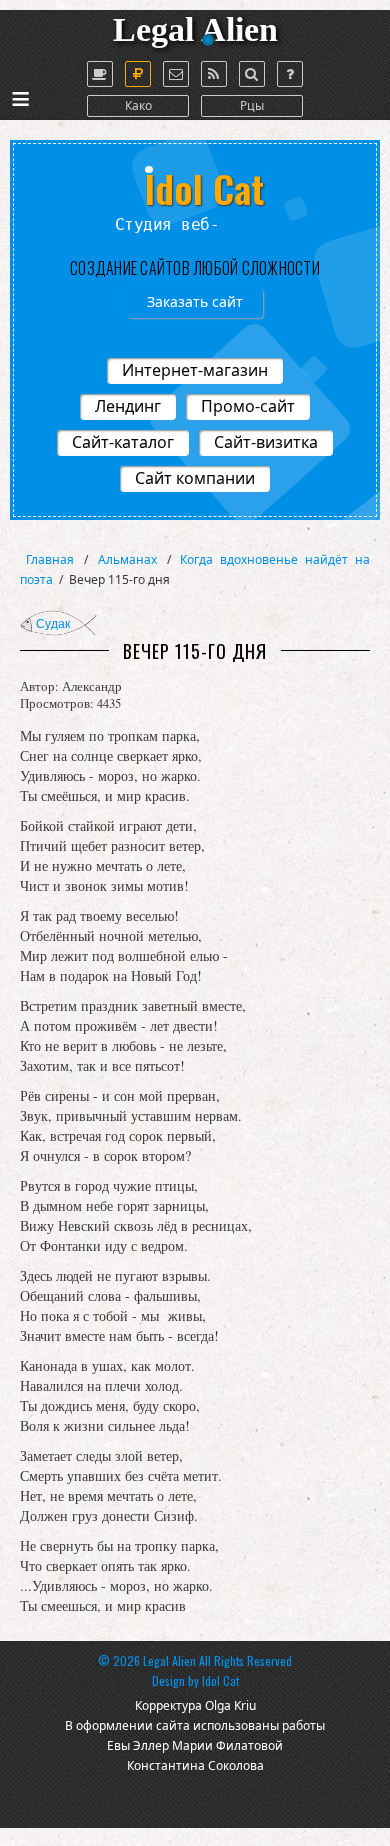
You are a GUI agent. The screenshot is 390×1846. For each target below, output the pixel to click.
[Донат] (138, 74)
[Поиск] (252, 74)
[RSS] (214, 74)
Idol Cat (220, 1680)
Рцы (252, 105)
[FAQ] (290, 74)
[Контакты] (176, 74)
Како (138, 105)
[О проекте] (100, 74)
